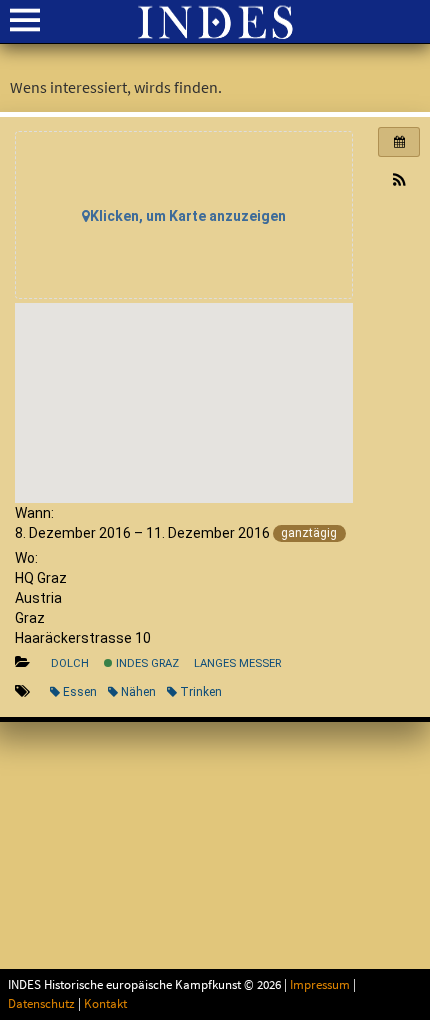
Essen (80, 692)
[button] (399, 181)
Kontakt (105, 1004)
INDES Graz (146, 663)
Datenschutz (41, 1004)
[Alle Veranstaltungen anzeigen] (399, 142)
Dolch (70, 663)
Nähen (138, 692)
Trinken (201, 692)
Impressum (320, 985)
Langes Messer (237, 663)
